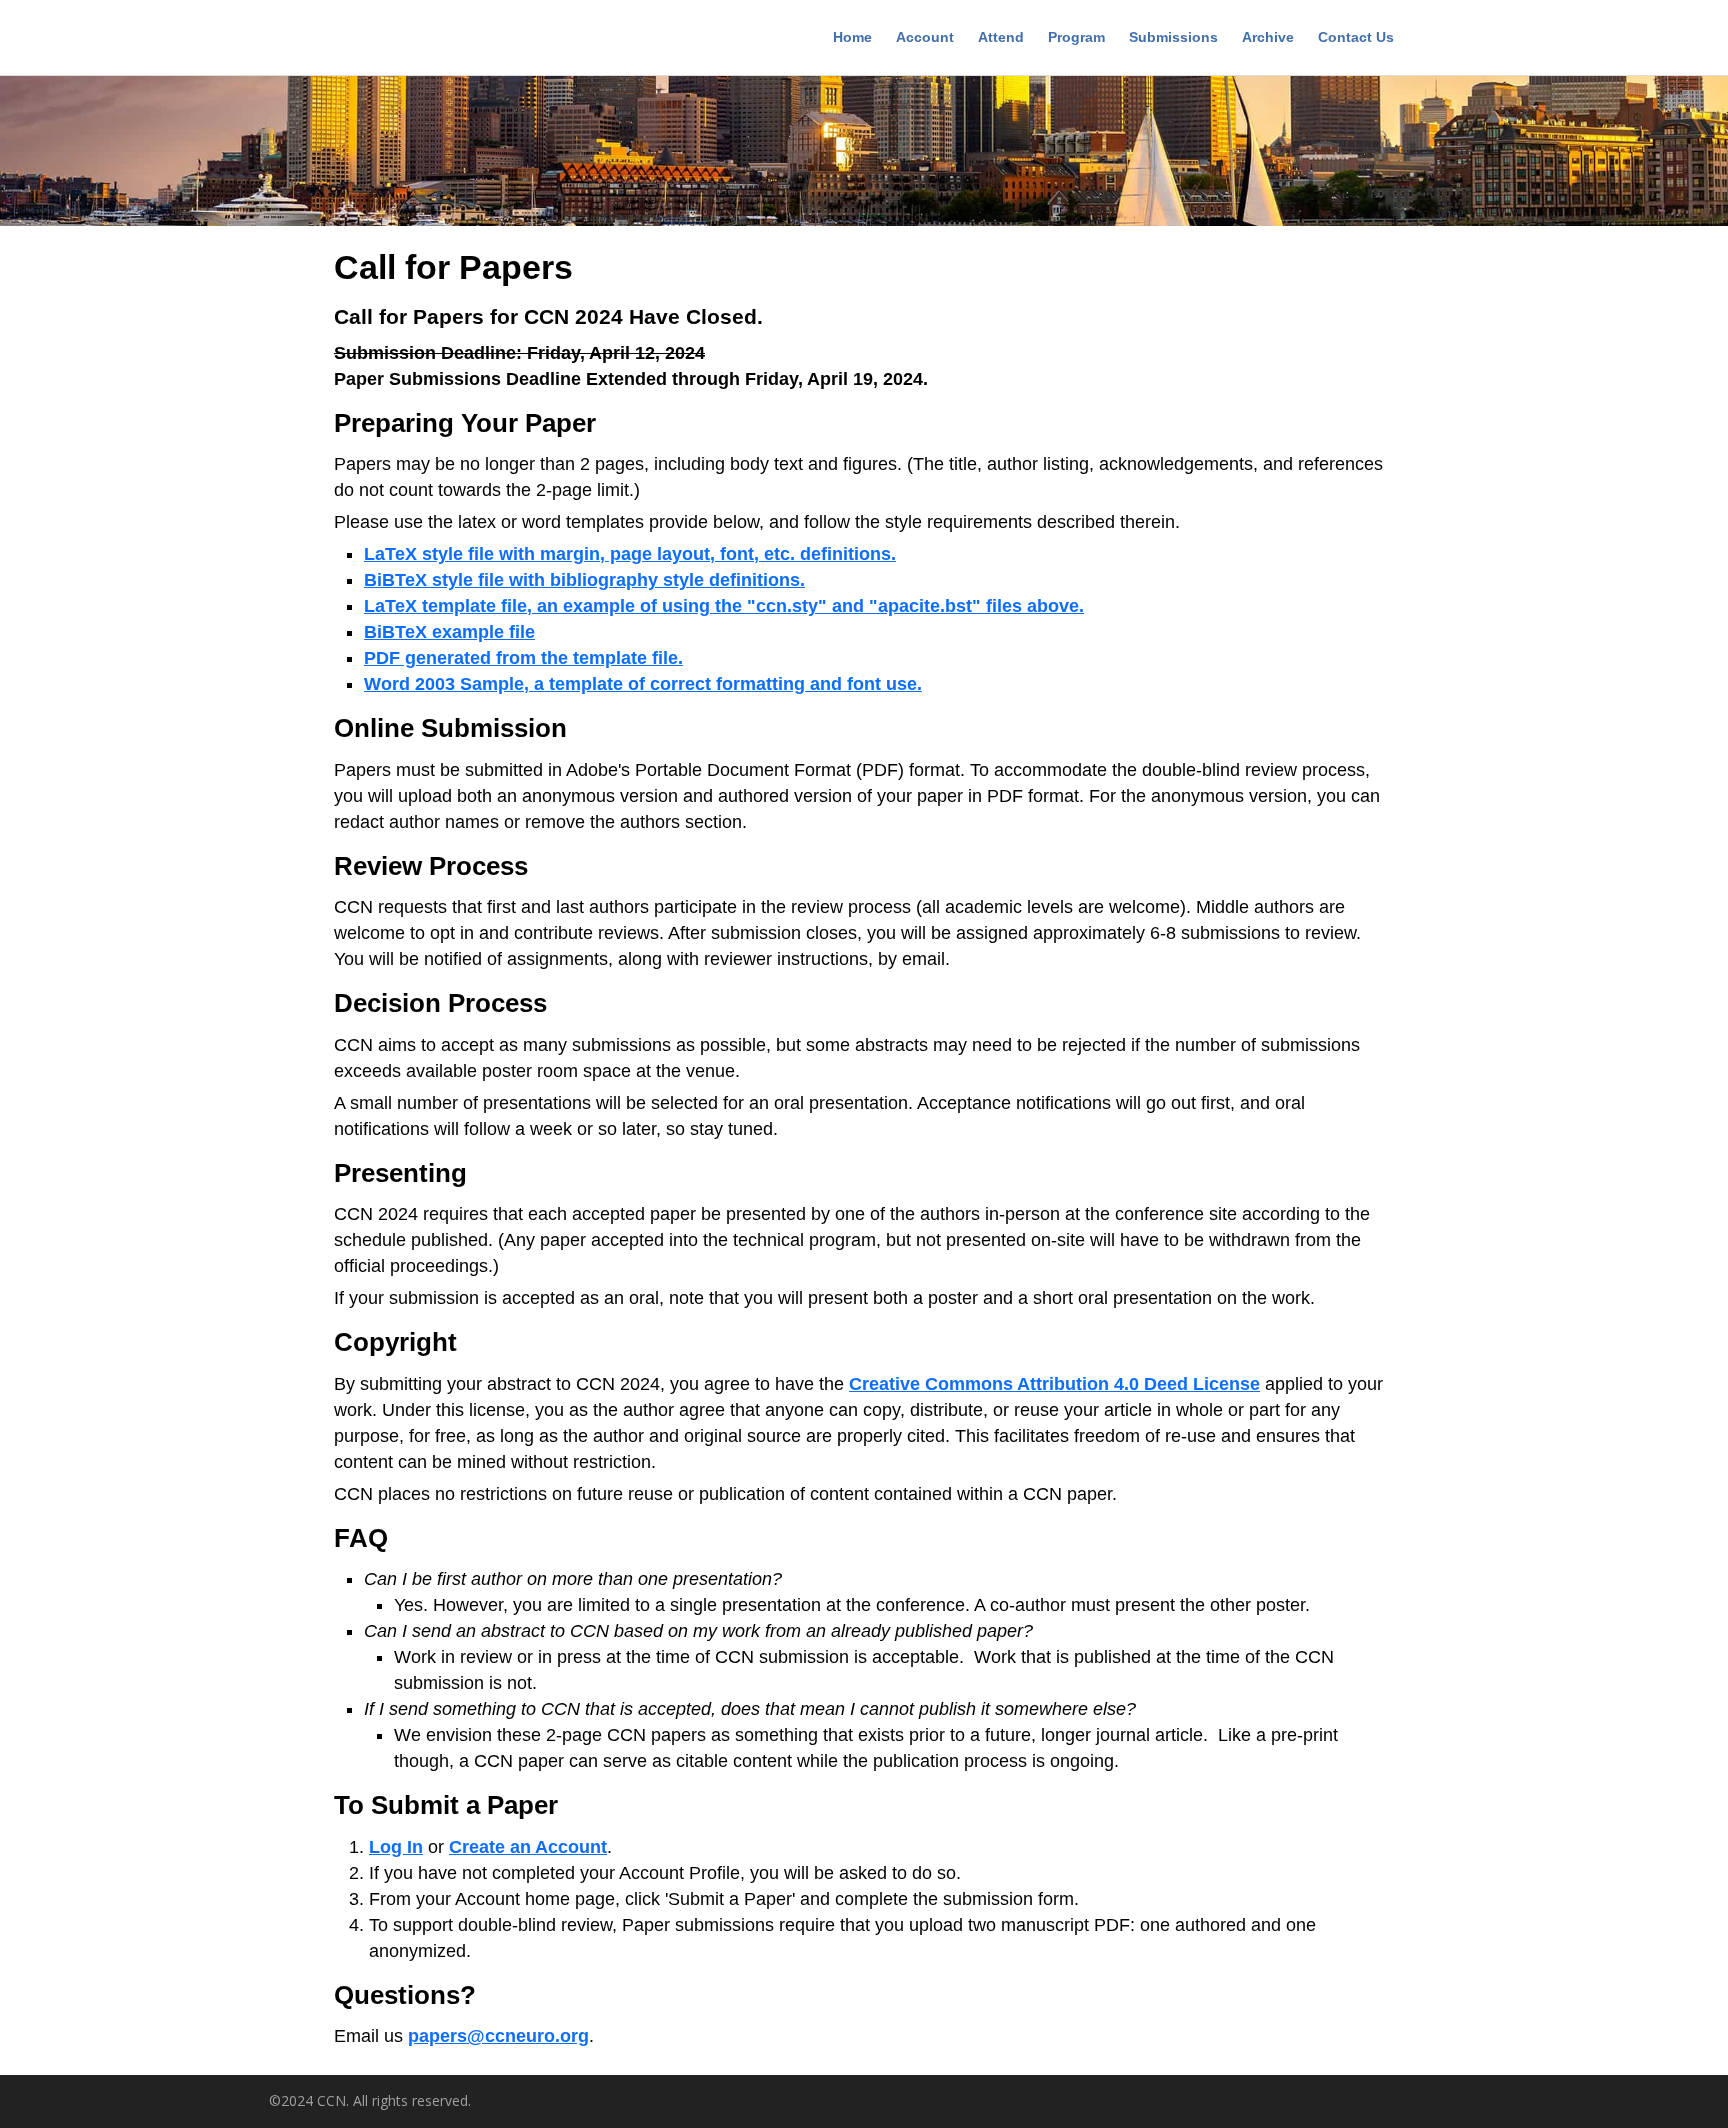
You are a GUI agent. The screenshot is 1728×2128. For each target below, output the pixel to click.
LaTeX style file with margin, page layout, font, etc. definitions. (630, 554)
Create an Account (528, 1847)
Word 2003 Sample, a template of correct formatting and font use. (643, 684)
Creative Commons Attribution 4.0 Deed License (1054, 1384)
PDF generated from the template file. (523, 658)
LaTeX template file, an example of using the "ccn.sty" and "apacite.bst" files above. (724, 606)
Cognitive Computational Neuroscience (409, 40)
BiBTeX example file (449, 632)
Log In (396, 1847)
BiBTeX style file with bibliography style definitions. (584, 580)
